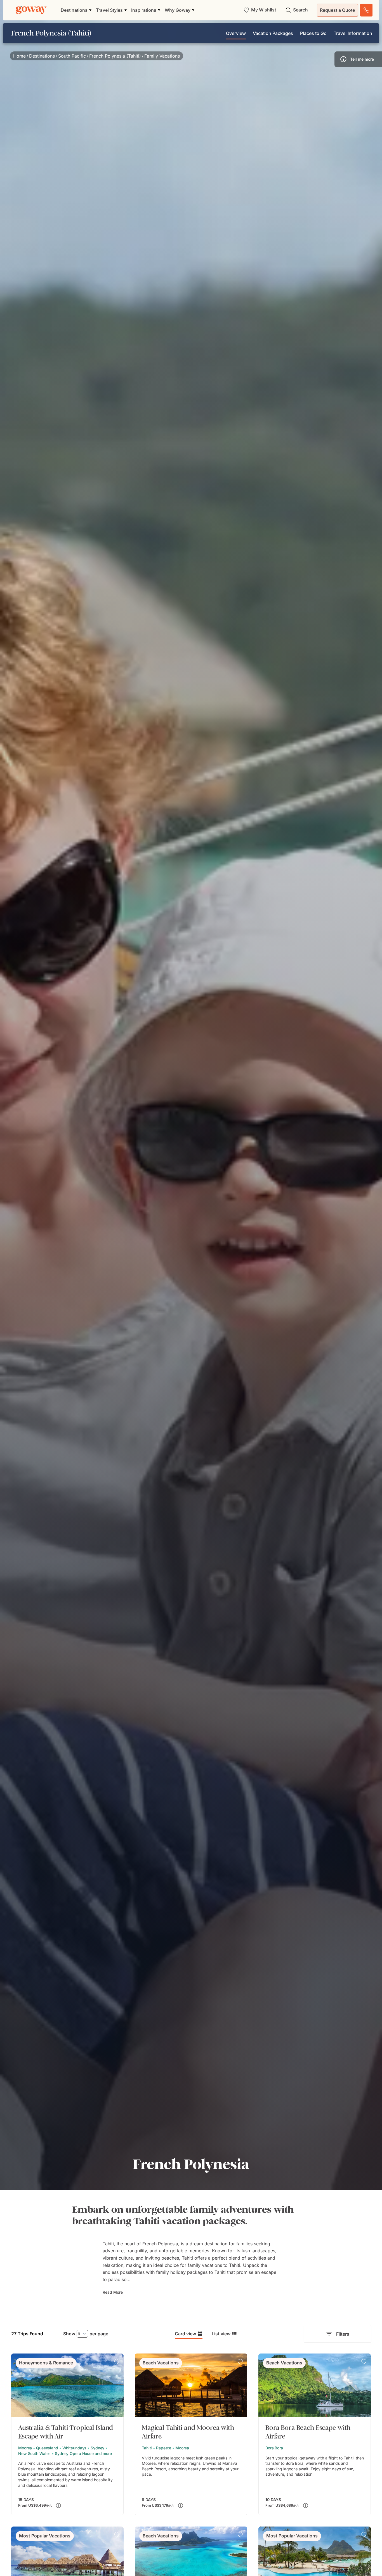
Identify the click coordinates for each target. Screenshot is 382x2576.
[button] (358, 59)
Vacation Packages (273, 33)
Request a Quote (337, 10)
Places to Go (313, 33)
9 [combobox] (79, 2334)
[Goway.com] (31, 10)
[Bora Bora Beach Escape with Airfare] (315, 2434)
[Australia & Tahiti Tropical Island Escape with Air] (67, 2434)
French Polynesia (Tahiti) (115, 56)
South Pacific (72, 56)
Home (19, 56)
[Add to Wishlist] (117, 2362)
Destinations (42, 56)
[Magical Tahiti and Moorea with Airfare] (191, 2434)
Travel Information (353, 33)
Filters (343, 2334)
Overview (236, 33)
